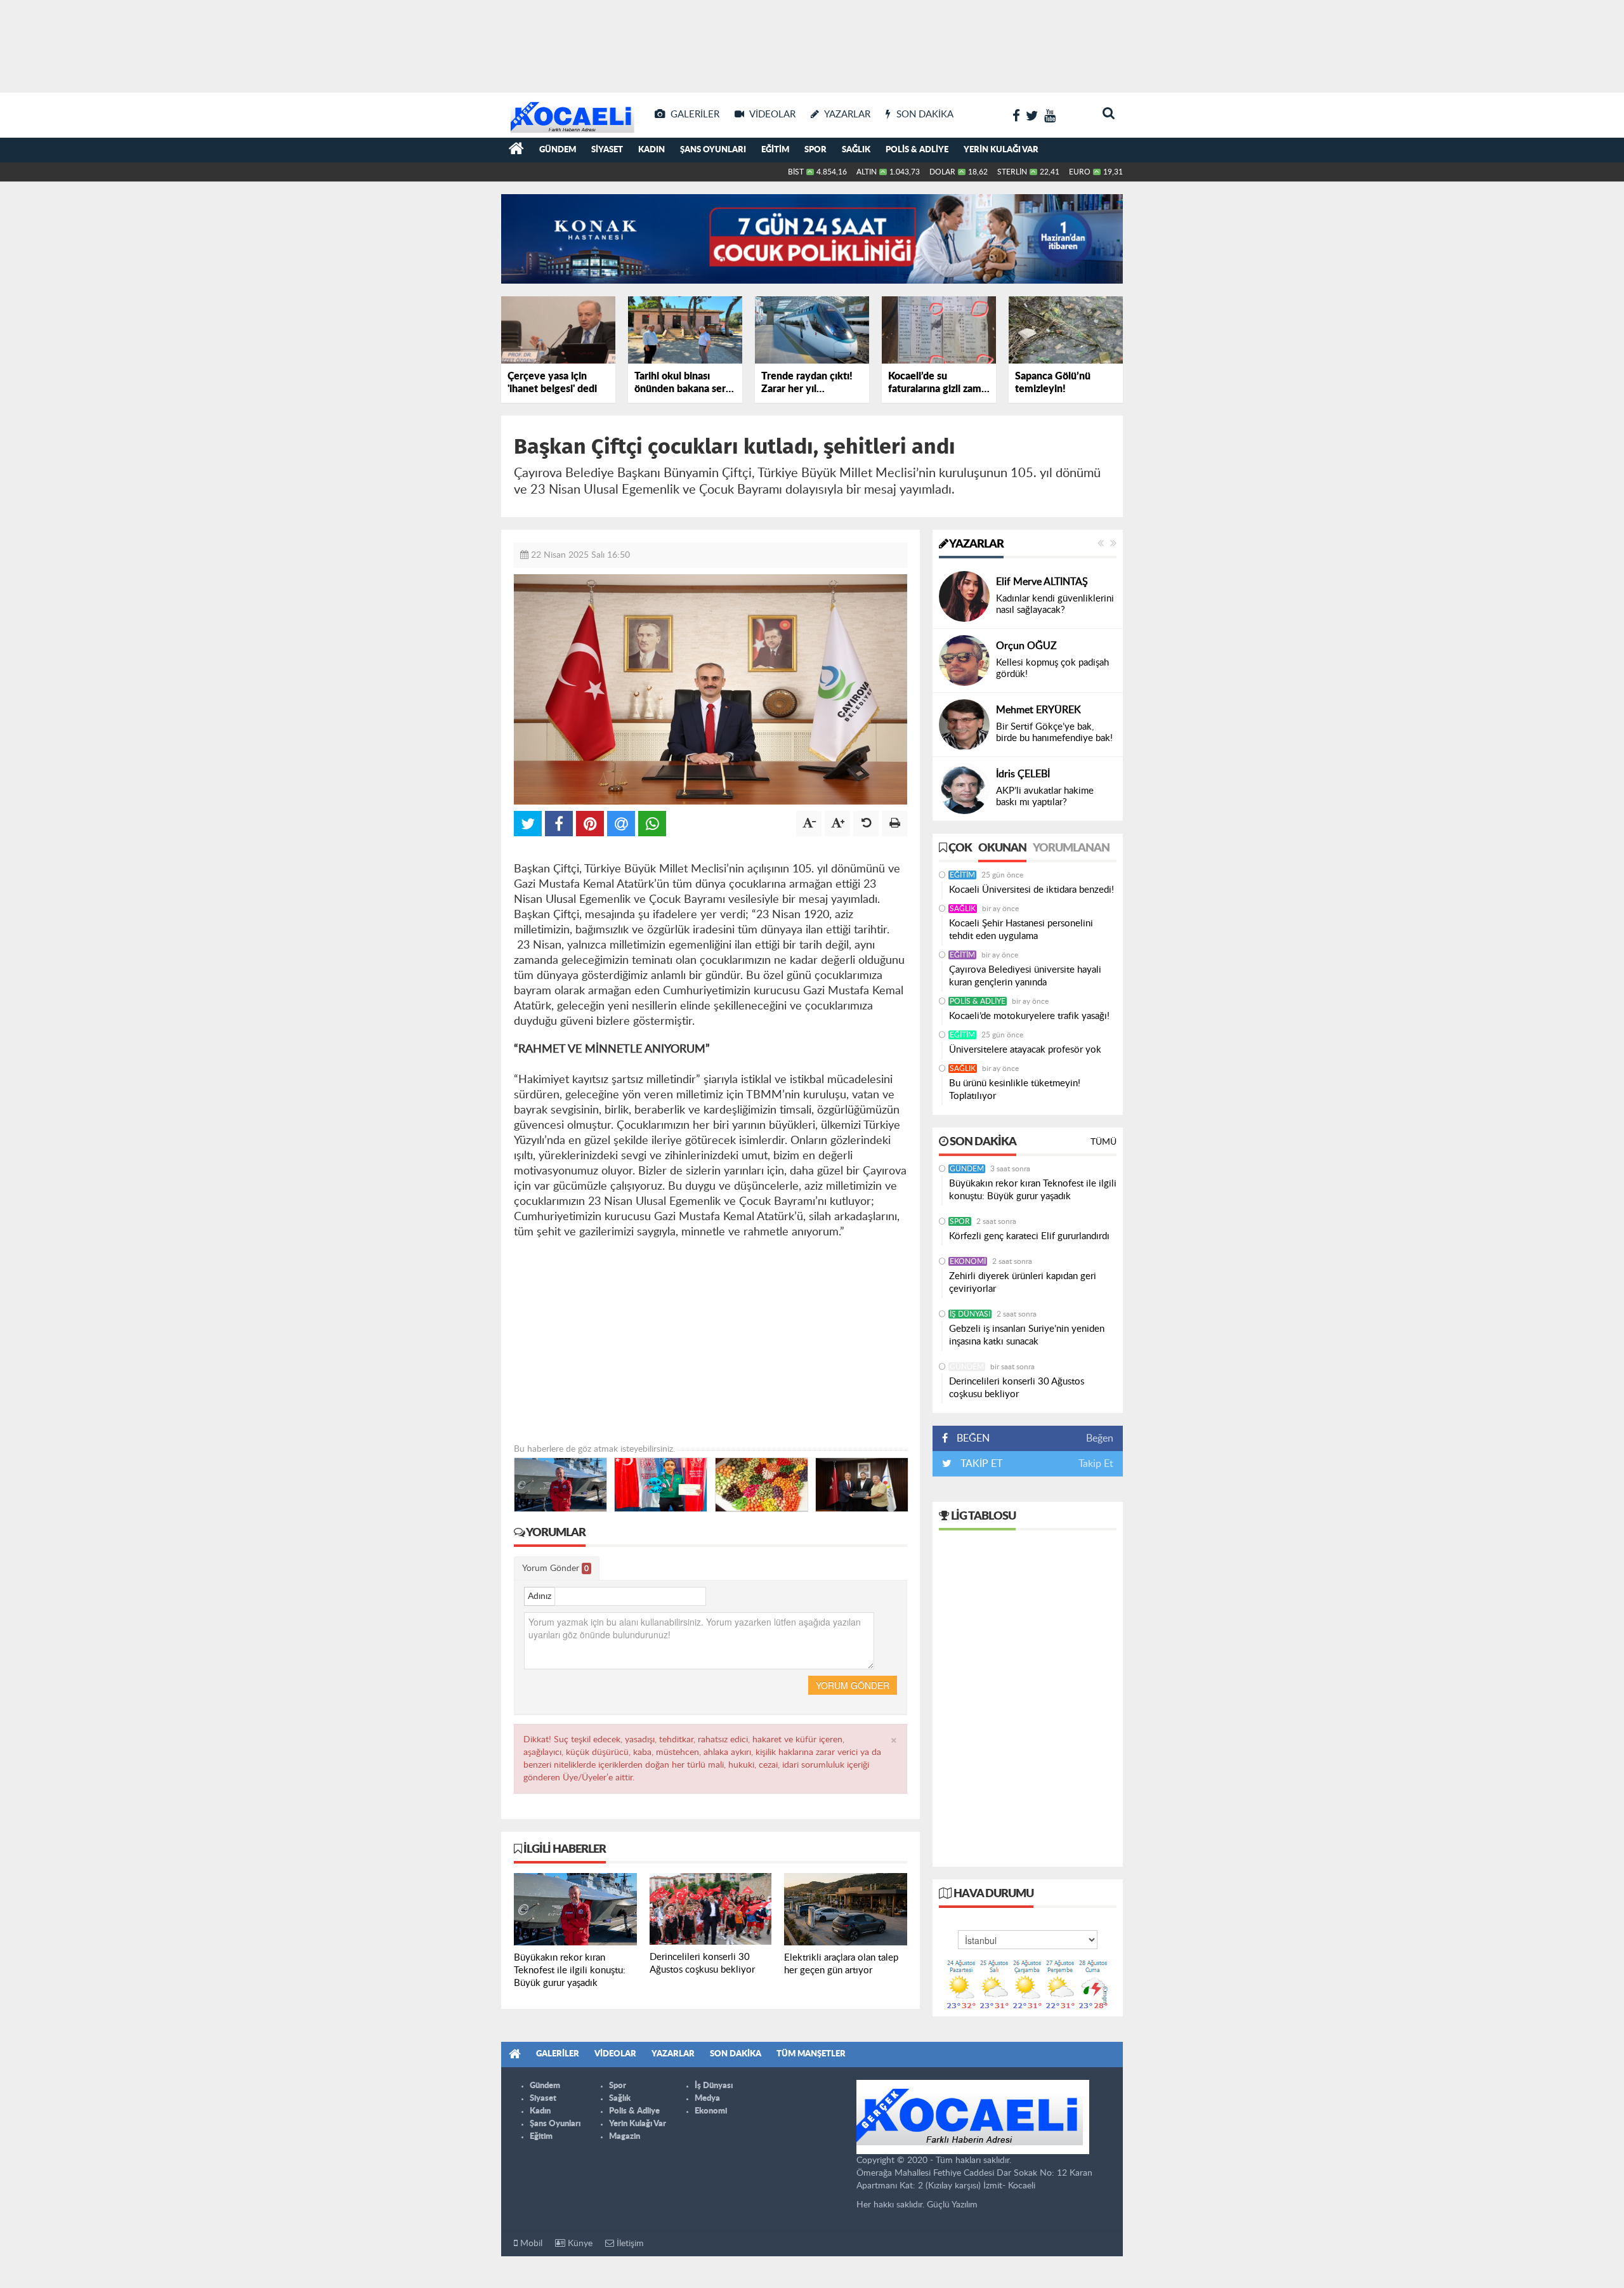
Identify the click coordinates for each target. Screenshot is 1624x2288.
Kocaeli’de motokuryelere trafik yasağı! (1029, 1016)
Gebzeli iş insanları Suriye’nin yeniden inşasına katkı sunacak (1027, 1335)
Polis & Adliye (917, 150)
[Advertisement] (812, 44)
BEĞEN (973, 1438)
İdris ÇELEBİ (1023, 774)
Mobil (530, 2244)
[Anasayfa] (516, 150)
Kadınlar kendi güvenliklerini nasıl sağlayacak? (1055, 604)
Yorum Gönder (555, 1568)
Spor (815, 150)
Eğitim (775, 150)
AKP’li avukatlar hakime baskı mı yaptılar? (1045, 797)
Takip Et (1096, 1464)
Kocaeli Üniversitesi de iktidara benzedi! (1031, 890)
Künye (579, 2244)
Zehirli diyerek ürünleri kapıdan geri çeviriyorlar (1023, 1283)
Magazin (625, 2137)
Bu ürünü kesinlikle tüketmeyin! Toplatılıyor (1015, 1090)
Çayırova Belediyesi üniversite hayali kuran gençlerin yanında (1025, 976)
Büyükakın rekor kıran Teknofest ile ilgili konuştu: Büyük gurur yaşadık (1033, 1190)
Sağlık (856, 150)
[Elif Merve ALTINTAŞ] (964, 596)
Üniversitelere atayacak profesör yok (1025, 1050)
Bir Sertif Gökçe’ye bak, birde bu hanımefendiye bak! (1054, 733)
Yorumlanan (1071, 848)
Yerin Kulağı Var (1001, 150)
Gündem (558, 150)
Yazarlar (976, 544)
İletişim (629, 2244)
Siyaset (607, 150)
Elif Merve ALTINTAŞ (1042, 582)
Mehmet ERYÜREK (1038, 710)
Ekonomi (968, 1261)
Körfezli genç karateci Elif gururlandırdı (1029, 1236)
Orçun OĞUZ (1026, 646)
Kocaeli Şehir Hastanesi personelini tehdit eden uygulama (1021, 930)
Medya (707, 2099)
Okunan (1002, 848)
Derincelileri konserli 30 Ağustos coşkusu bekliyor (1017, 1388)
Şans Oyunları (713, 150)
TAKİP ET (980, 1464)
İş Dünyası (970, 1314)
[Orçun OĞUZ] (964, 661)
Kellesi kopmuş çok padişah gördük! (1052, 668)
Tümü (1103, 1142)
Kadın (652, 150)
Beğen (1100, 1438)
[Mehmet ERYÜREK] (964, 725)
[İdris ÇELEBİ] (964, 789)
